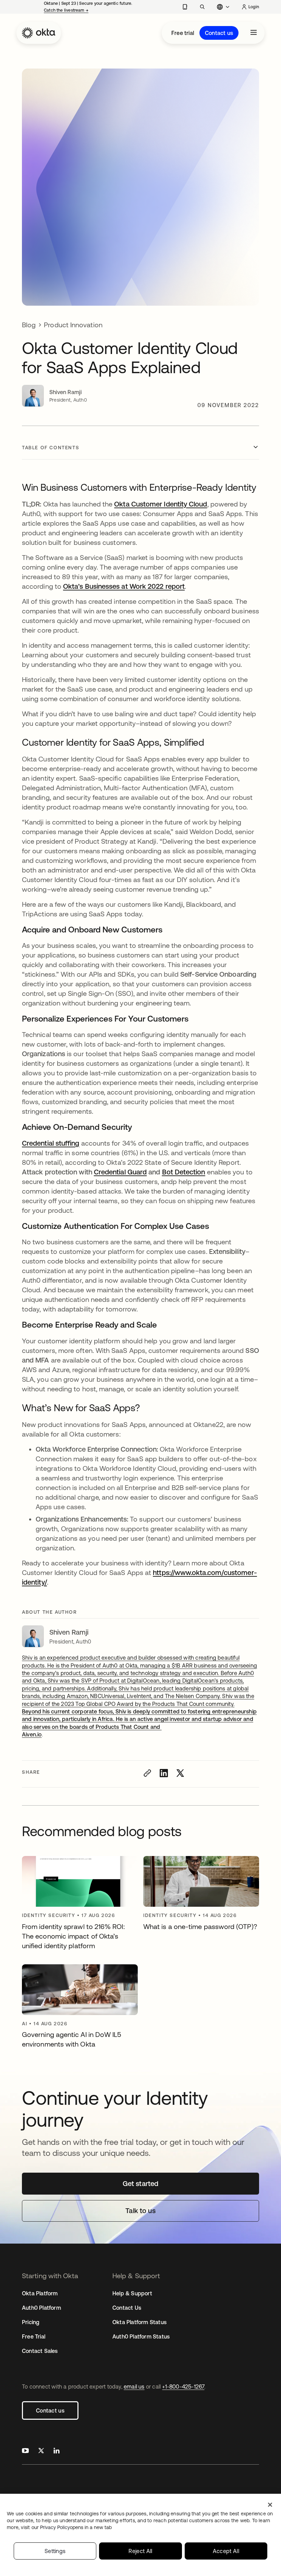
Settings (55, 2551)
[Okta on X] (41, 2451)
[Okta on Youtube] (25, 2451)
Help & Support (132, 2293)
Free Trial (34, 2336)
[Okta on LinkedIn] (57, 2451)
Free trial (183, 33)
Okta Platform (40, 2293)
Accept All (226, 2551)
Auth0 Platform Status (141, 2336)
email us (134, 2386)
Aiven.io (32, 1734)
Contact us (219, 33)
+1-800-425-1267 (183, 2386)
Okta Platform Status (139, 2322)
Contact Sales (40, 2351)
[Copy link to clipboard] (147, 1773)
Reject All (140, 2551)
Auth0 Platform (41, 2308)
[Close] (270, 2505)
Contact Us (127, 2308)
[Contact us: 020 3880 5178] (185, 7)
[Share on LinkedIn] (164, 1773)
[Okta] (39, 33)
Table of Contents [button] (51, 448)
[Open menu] (254, 33)
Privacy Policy (76, 2527)
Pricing (31, 2322)
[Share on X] (180, 1773)
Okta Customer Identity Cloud (161, 504)
